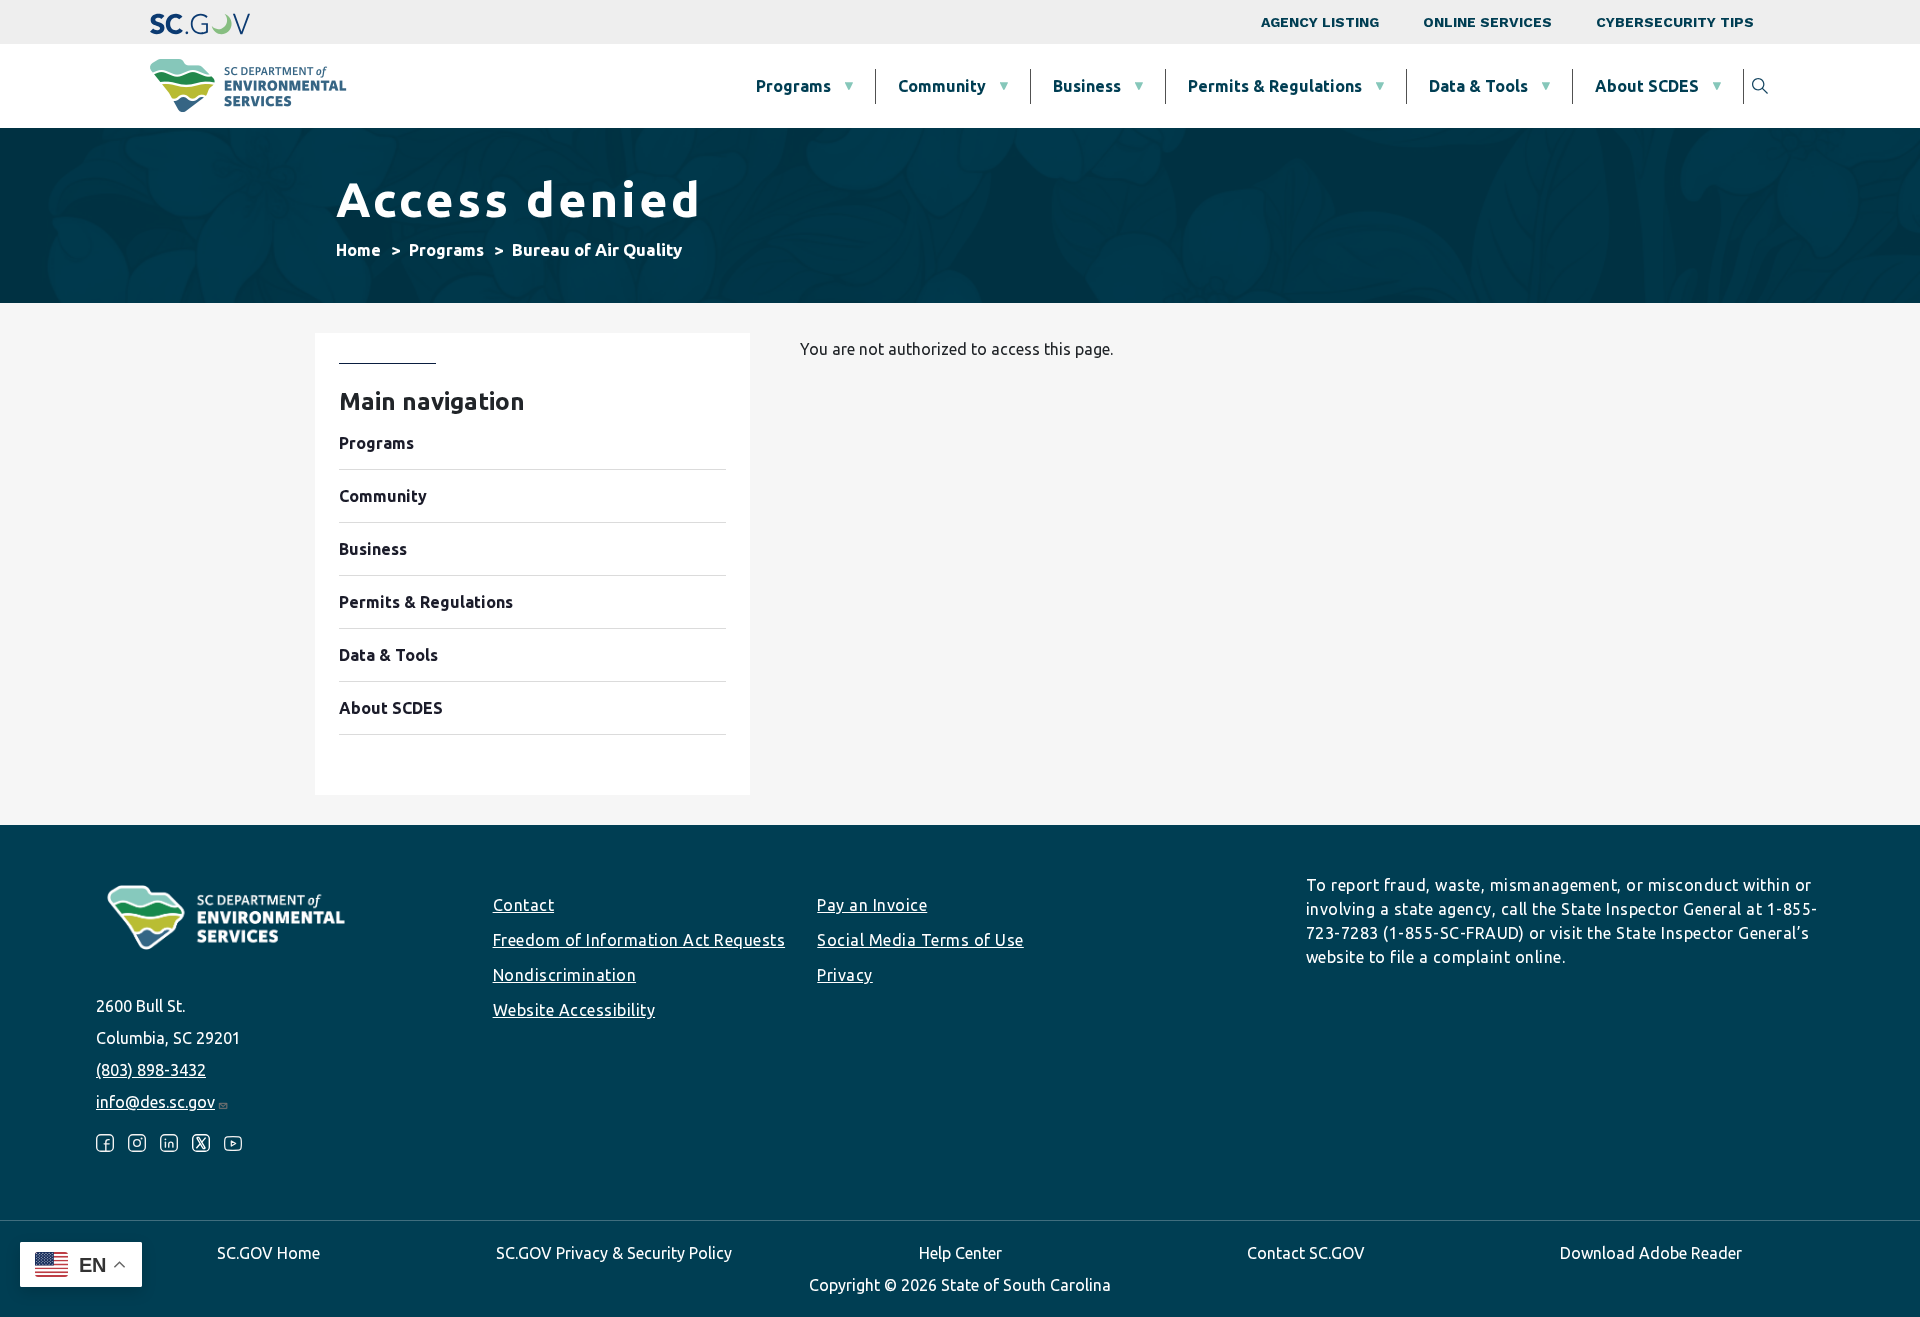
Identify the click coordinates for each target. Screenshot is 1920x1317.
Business (1087, 86)
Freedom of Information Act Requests (639, 940)
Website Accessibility (574, 1010)
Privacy (845, 975)
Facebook (105, 1143)
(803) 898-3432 (151, 1070)
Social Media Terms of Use (920, 940)
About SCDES (1647, 86)
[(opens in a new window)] (200, 22)
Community (942, 86)
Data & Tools (1478, 86)
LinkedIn (169, 1143)
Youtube (233, 1143)
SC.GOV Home (268, 1253)
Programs (793, 86)
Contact (524, 905)
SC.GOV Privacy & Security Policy (614, 1253)
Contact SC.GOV (1306, 1253)
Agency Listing (1320, 22)
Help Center (960, 1253)
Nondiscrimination (565, 975)
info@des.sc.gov (155, 1102)
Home (358, 250)
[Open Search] (1760, 86)
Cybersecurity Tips (1675, 22)
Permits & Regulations (1275, 86)
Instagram (137, 1143)
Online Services (1487, 22)
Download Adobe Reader (1651, 1253)
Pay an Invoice (872, 905)
